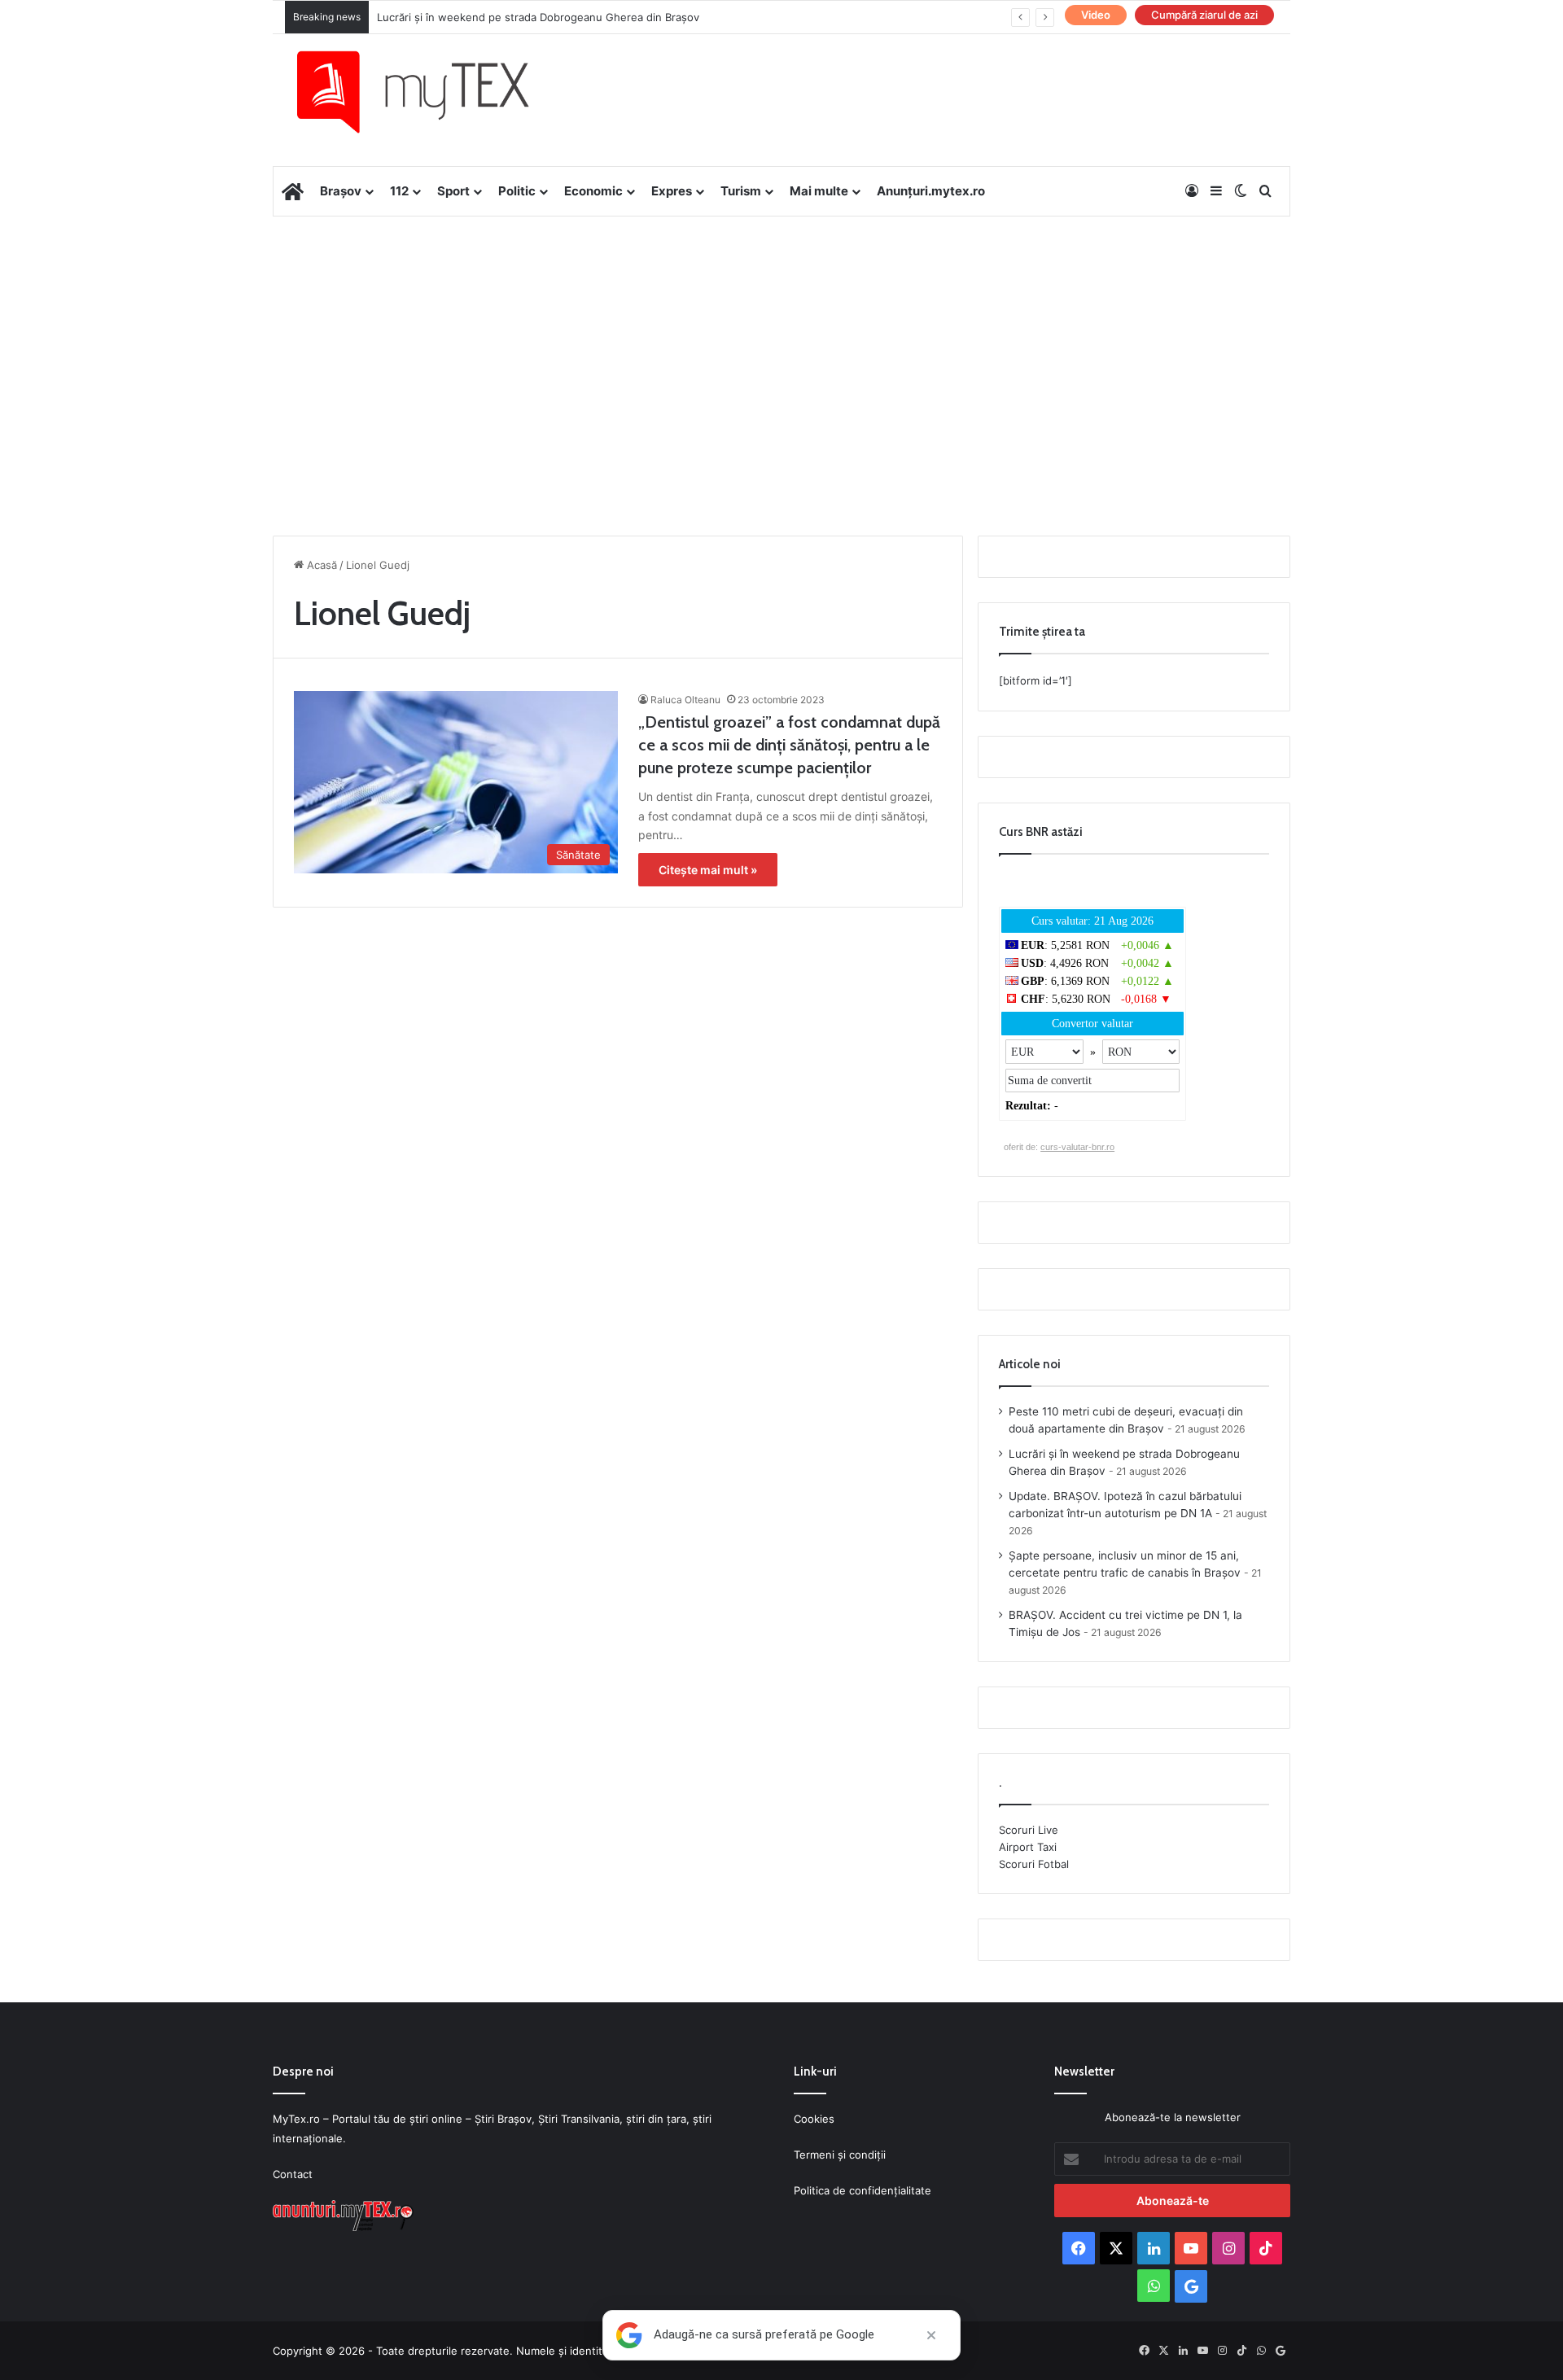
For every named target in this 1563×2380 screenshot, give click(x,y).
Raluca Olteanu (685, 700)
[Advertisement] (781, 347)
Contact (293, 2174)
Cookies (814, 2119)
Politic (517, 191)
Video (1096, 15)
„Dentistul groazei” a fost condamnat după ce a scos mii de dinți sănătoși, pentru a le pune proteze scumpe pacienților (789, 745)
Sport (453, 191)
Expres (672, 191)
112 (399, 191)
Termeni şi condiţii (840, 2155)
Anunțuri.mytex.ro (931, 191)
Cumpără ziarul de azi (1204, 15)
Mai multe (819, 191)
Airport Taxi (1028, 1847)
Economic (593, 191)
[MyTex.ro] (429, 92)
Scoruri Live (1029, 1830)
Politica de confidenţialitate (862, 2190)
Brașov (341, 191)
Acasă (320, 565)
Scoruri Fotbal (1034, 1864)
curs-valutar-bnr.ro (1077, 1147)
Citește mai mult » (708, 870)
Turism (741, 191)
